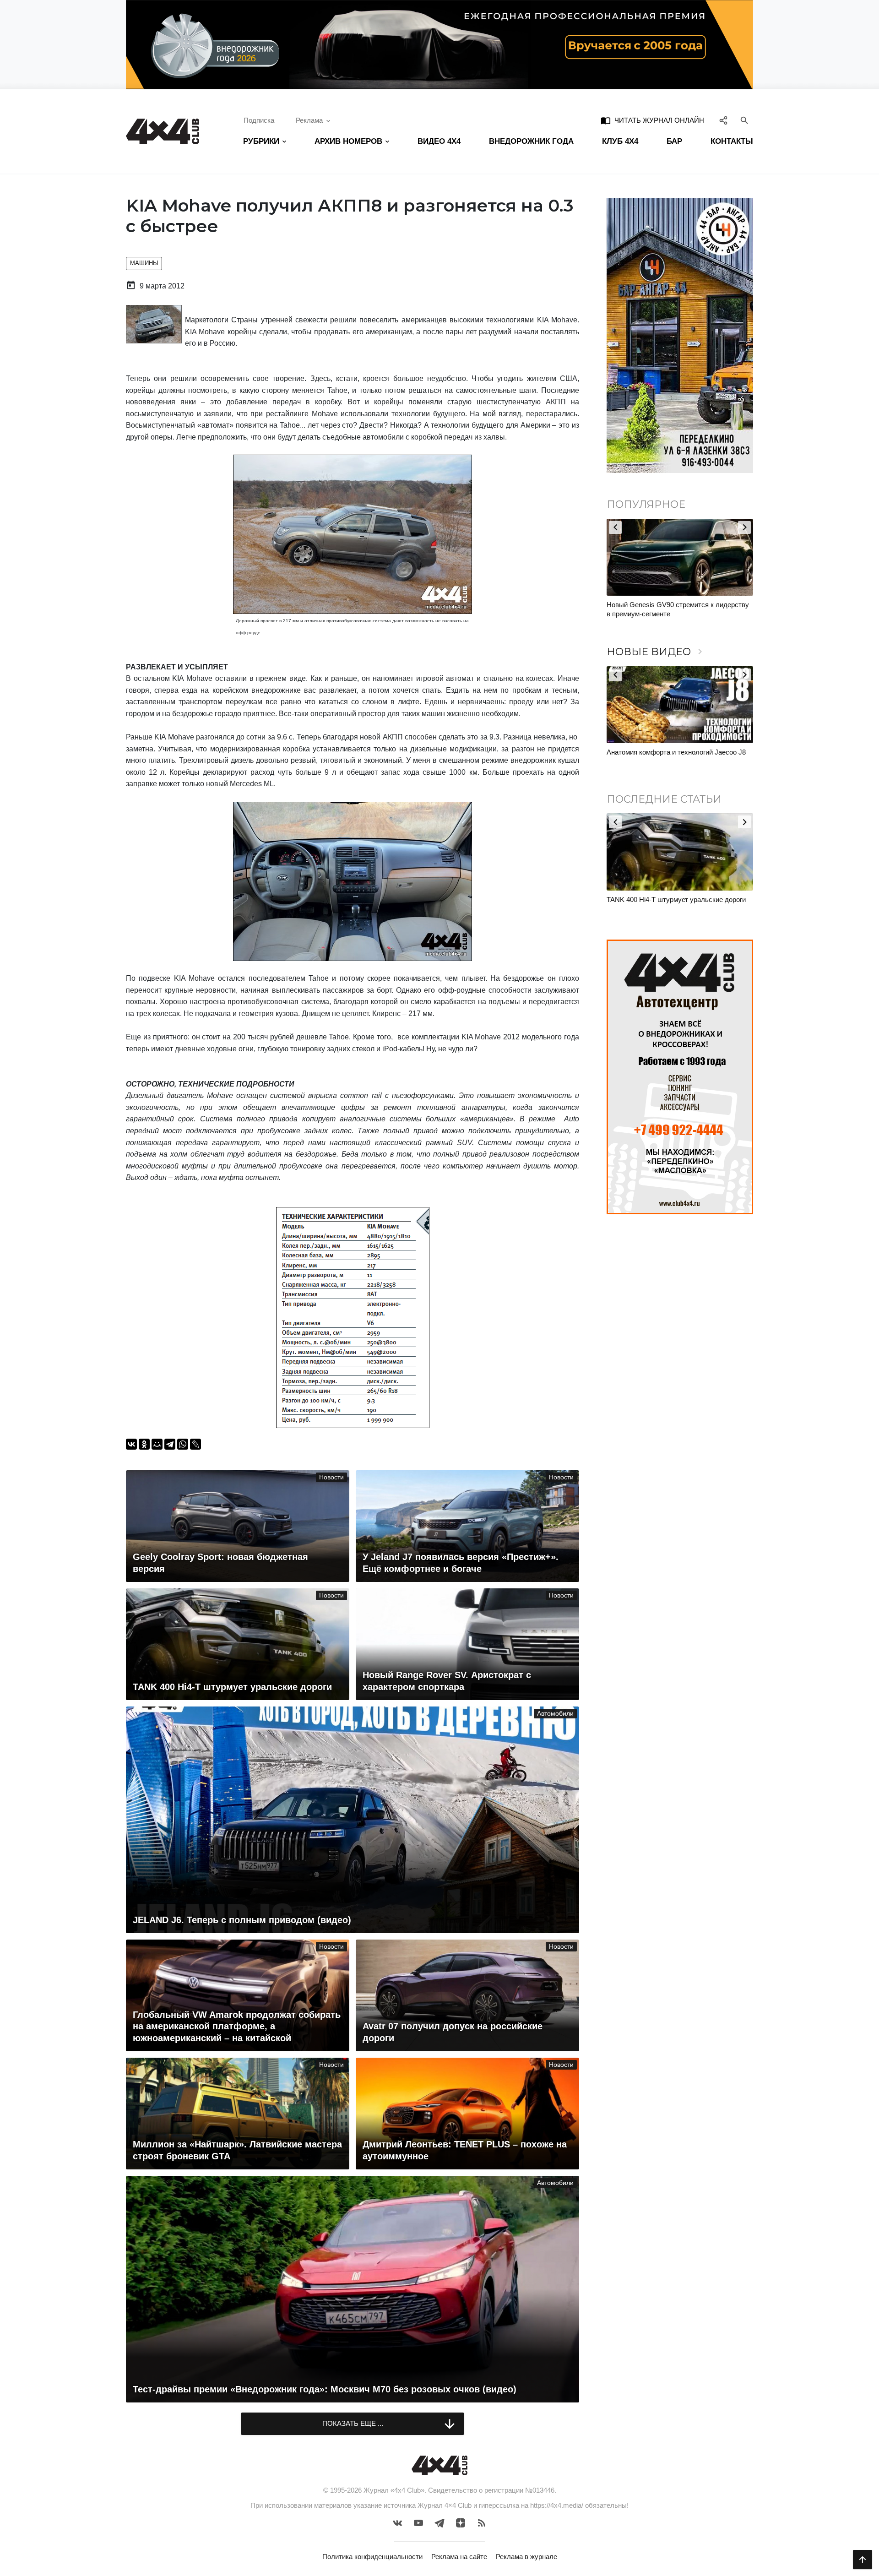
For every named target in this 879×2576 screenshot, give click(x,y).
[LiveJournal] (195, 1444)
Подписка (259, 120)
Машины (144, 263)
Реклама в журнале (526, 2557)
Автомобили (555, 1714)
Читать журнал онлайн (652, 120)
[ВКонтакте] (131, 1444)
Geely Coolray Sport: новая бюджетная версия (678, 899)
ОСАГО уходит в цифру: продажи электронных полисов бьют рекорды (665, 609)
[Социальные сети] (724, 120)
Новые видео (656, 652)
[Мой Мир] (157, 1444)
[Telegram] (170, 1444)
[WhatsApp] (183, 1444)
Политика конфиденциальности (372, 2557)
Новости (331, 1477)
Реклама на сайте (459, 2557)
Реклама (309, 120)
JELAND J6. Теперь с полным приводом (670, 752)
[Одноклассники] (144, 1444)
